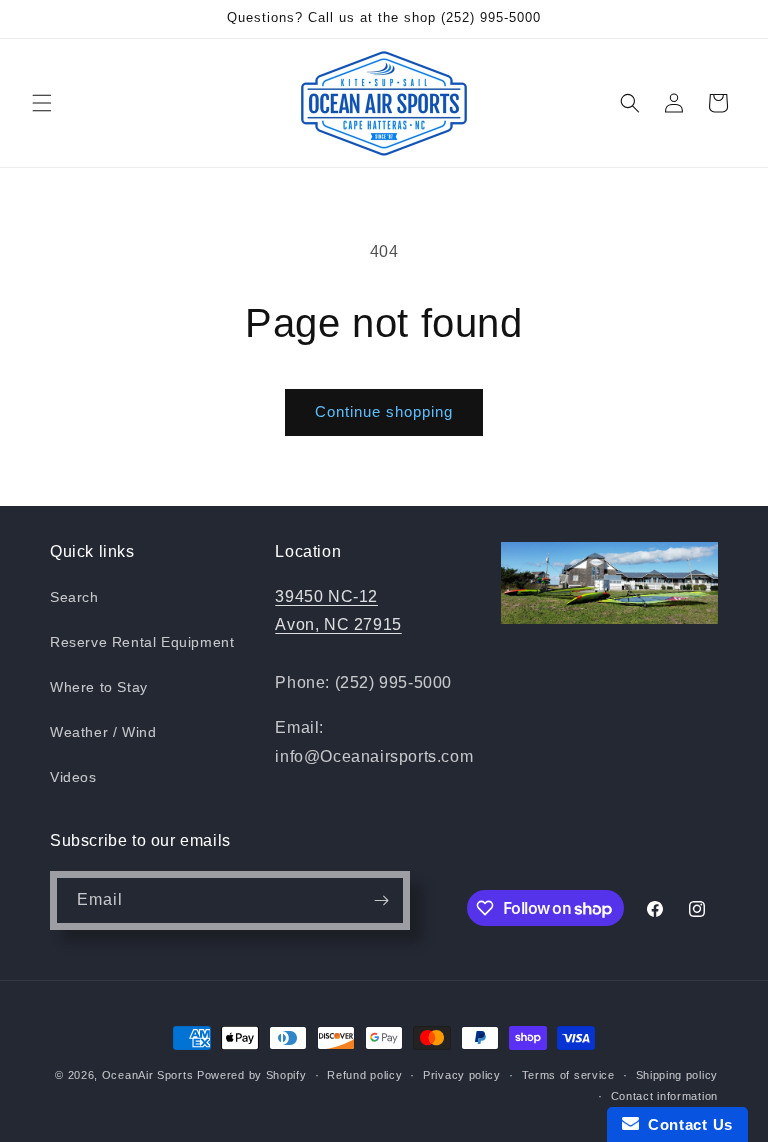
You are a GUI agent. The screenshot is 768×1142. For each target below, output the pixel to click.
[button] (42, 103)
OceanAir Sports (148, 1075)
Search (74, 597)
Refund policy (364, 1075)
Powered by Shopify (252, 1075)
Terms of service (568, 1075)
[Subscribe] (381, 900)
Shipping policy (677, 1075)
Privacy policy (462, 1075)
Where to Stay (99, 687)
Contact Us (686, 1124)
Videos (73, 777)
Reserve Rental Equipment (142, 642)
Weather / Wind (103, 732)
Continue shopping (384, 411)
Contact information (664, 1096)
